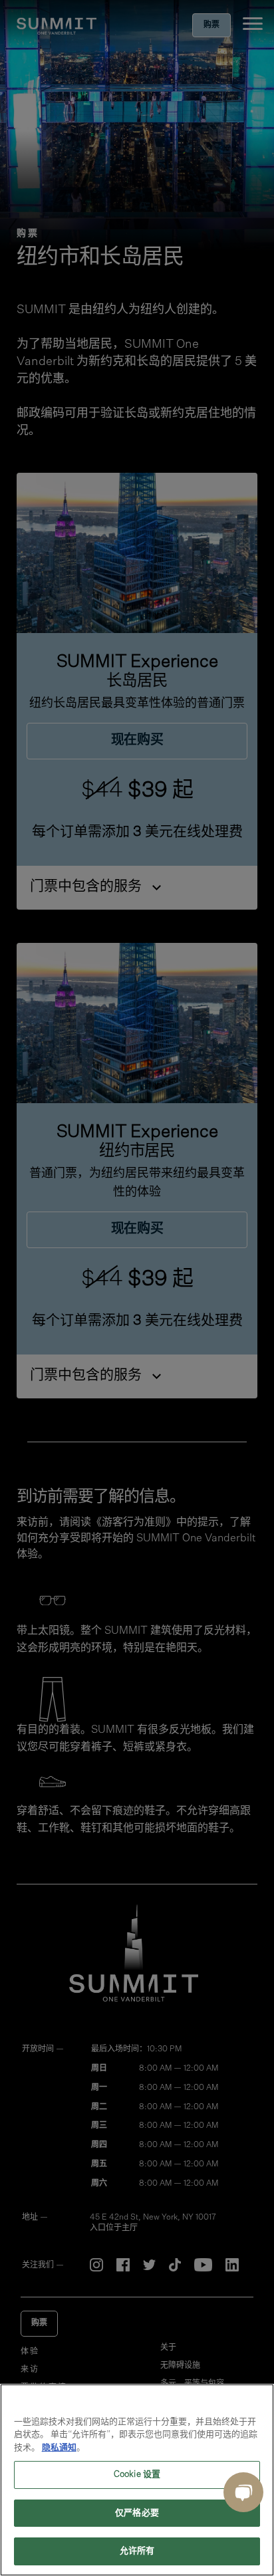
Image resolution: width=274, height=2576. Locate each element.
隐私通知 (59, 2448)
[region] (137, 2480)
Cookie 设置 (137, 2475)
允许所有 (137, 2551)
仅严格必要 (137, 2513)
